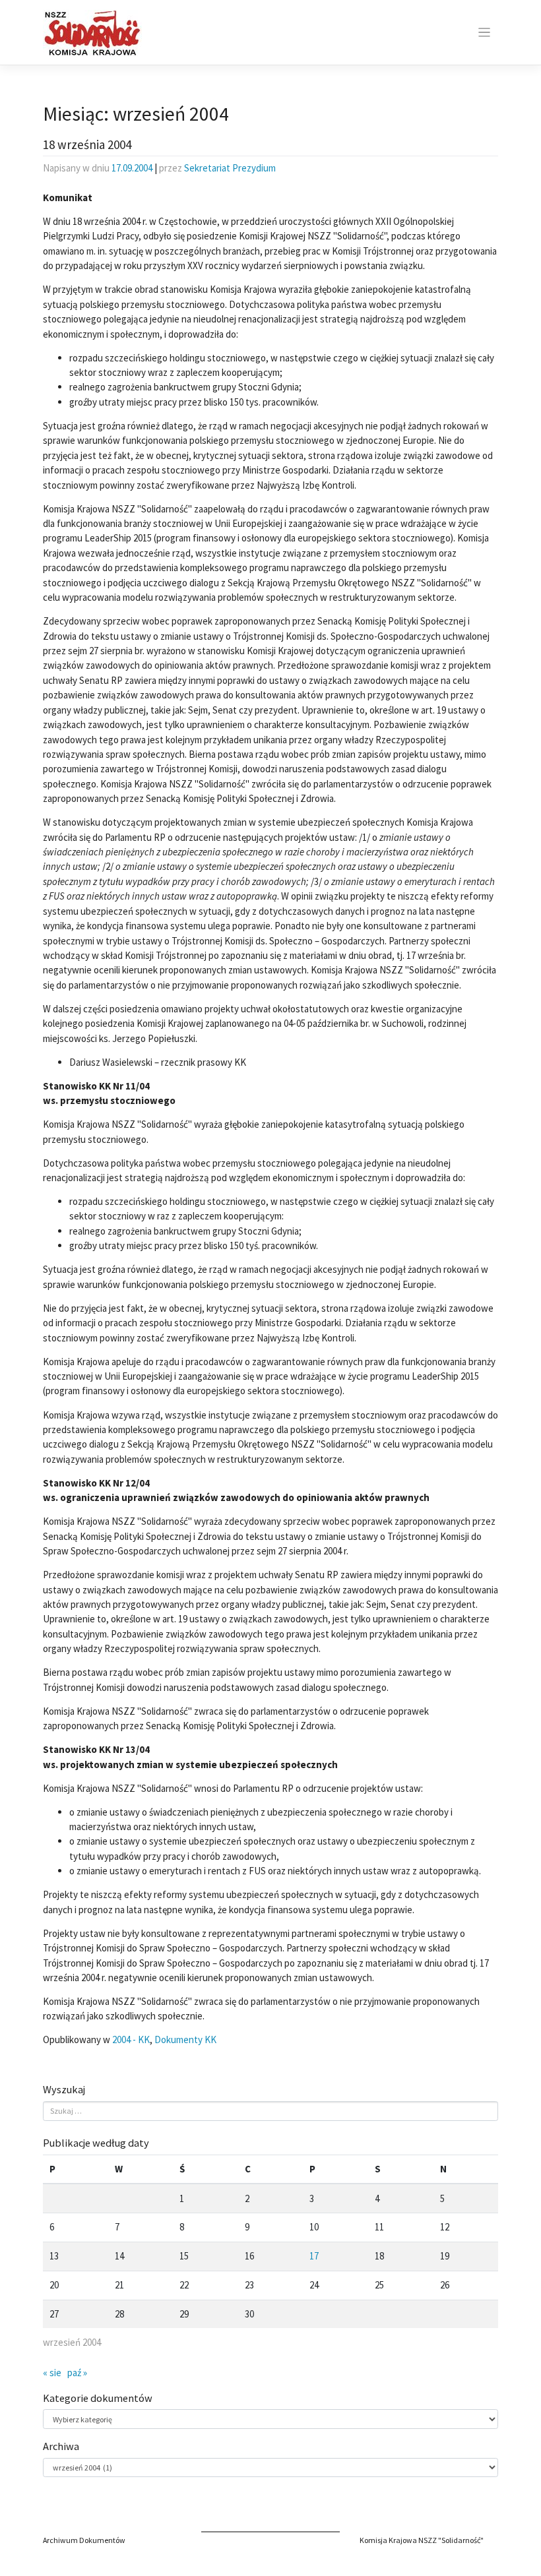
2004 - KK (131, 2039)
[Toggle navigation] (484, 33)
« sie (52, 2373)
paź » (77, 2373)
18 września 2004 (87, 144)
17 (314, 2256)
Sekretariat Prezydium (230, 168)
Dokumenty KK (185, 2039)
